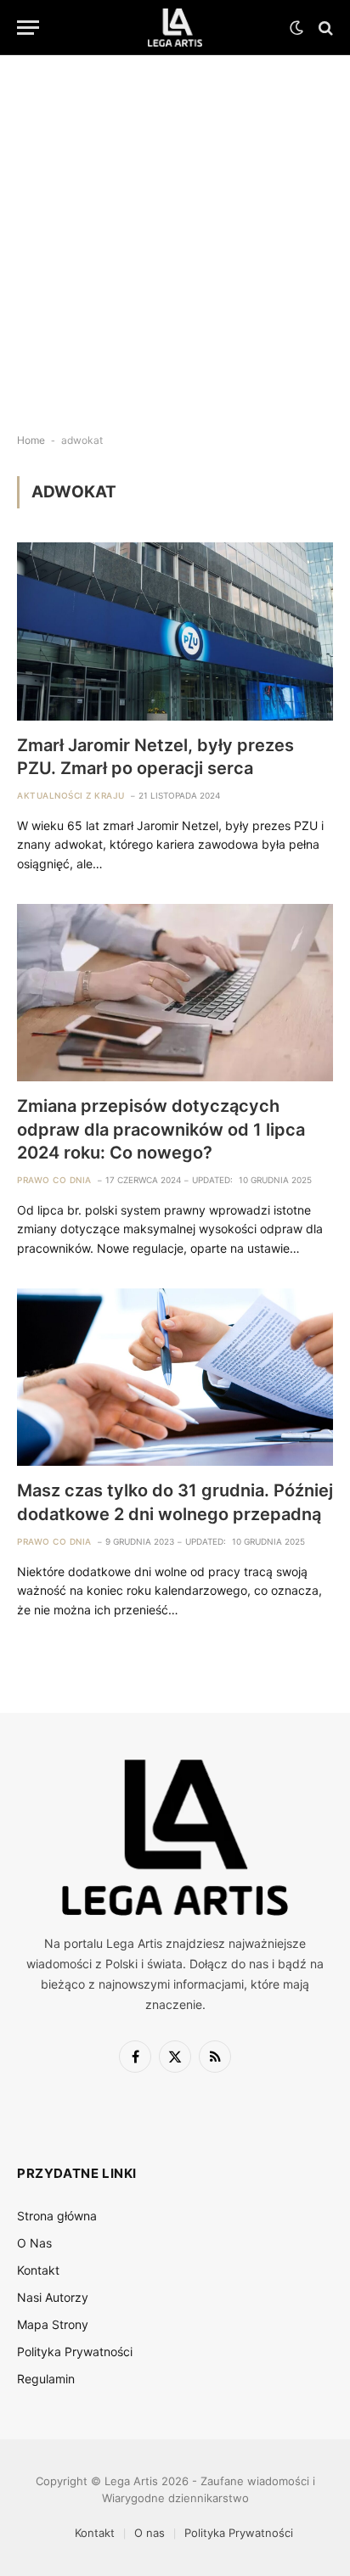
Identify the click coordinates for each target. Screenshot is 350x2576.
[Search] (324, 28)
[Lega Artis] (175, 28)
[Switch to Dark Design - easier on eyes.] (296, 28)
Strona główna (57, 2216)
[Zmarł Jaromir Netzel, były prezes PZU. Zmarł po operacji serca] (175, 631)
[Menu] (28, 28)
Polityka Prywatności (75, 2352)
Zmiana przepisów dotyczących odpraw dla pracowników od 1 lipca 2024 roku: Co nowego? (161, 1129)
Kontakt (38, 2270)
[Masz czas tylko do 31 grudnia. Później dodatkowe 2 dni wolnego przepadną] (175, 1377)
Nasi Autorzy (53, 2297)
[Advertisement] (175, 230)
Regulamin (46, 2379)
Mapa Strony (53, 2324)
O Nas (34, 2243)
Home (31, 440)
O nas (150, 2533)
